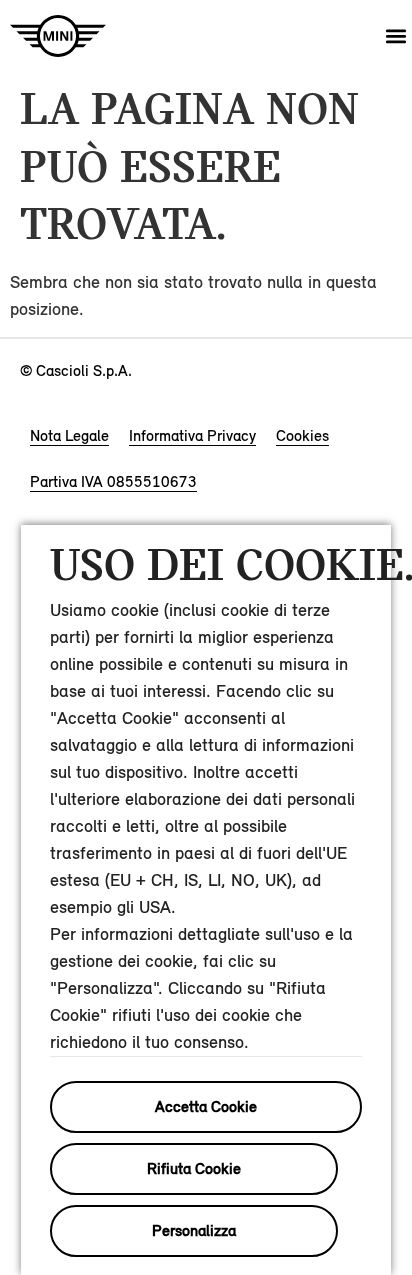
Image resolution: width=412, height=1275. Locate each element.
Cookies (302, 435)
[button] (395, 36)
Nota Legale (69, 435)
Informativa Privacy (192, 435)
